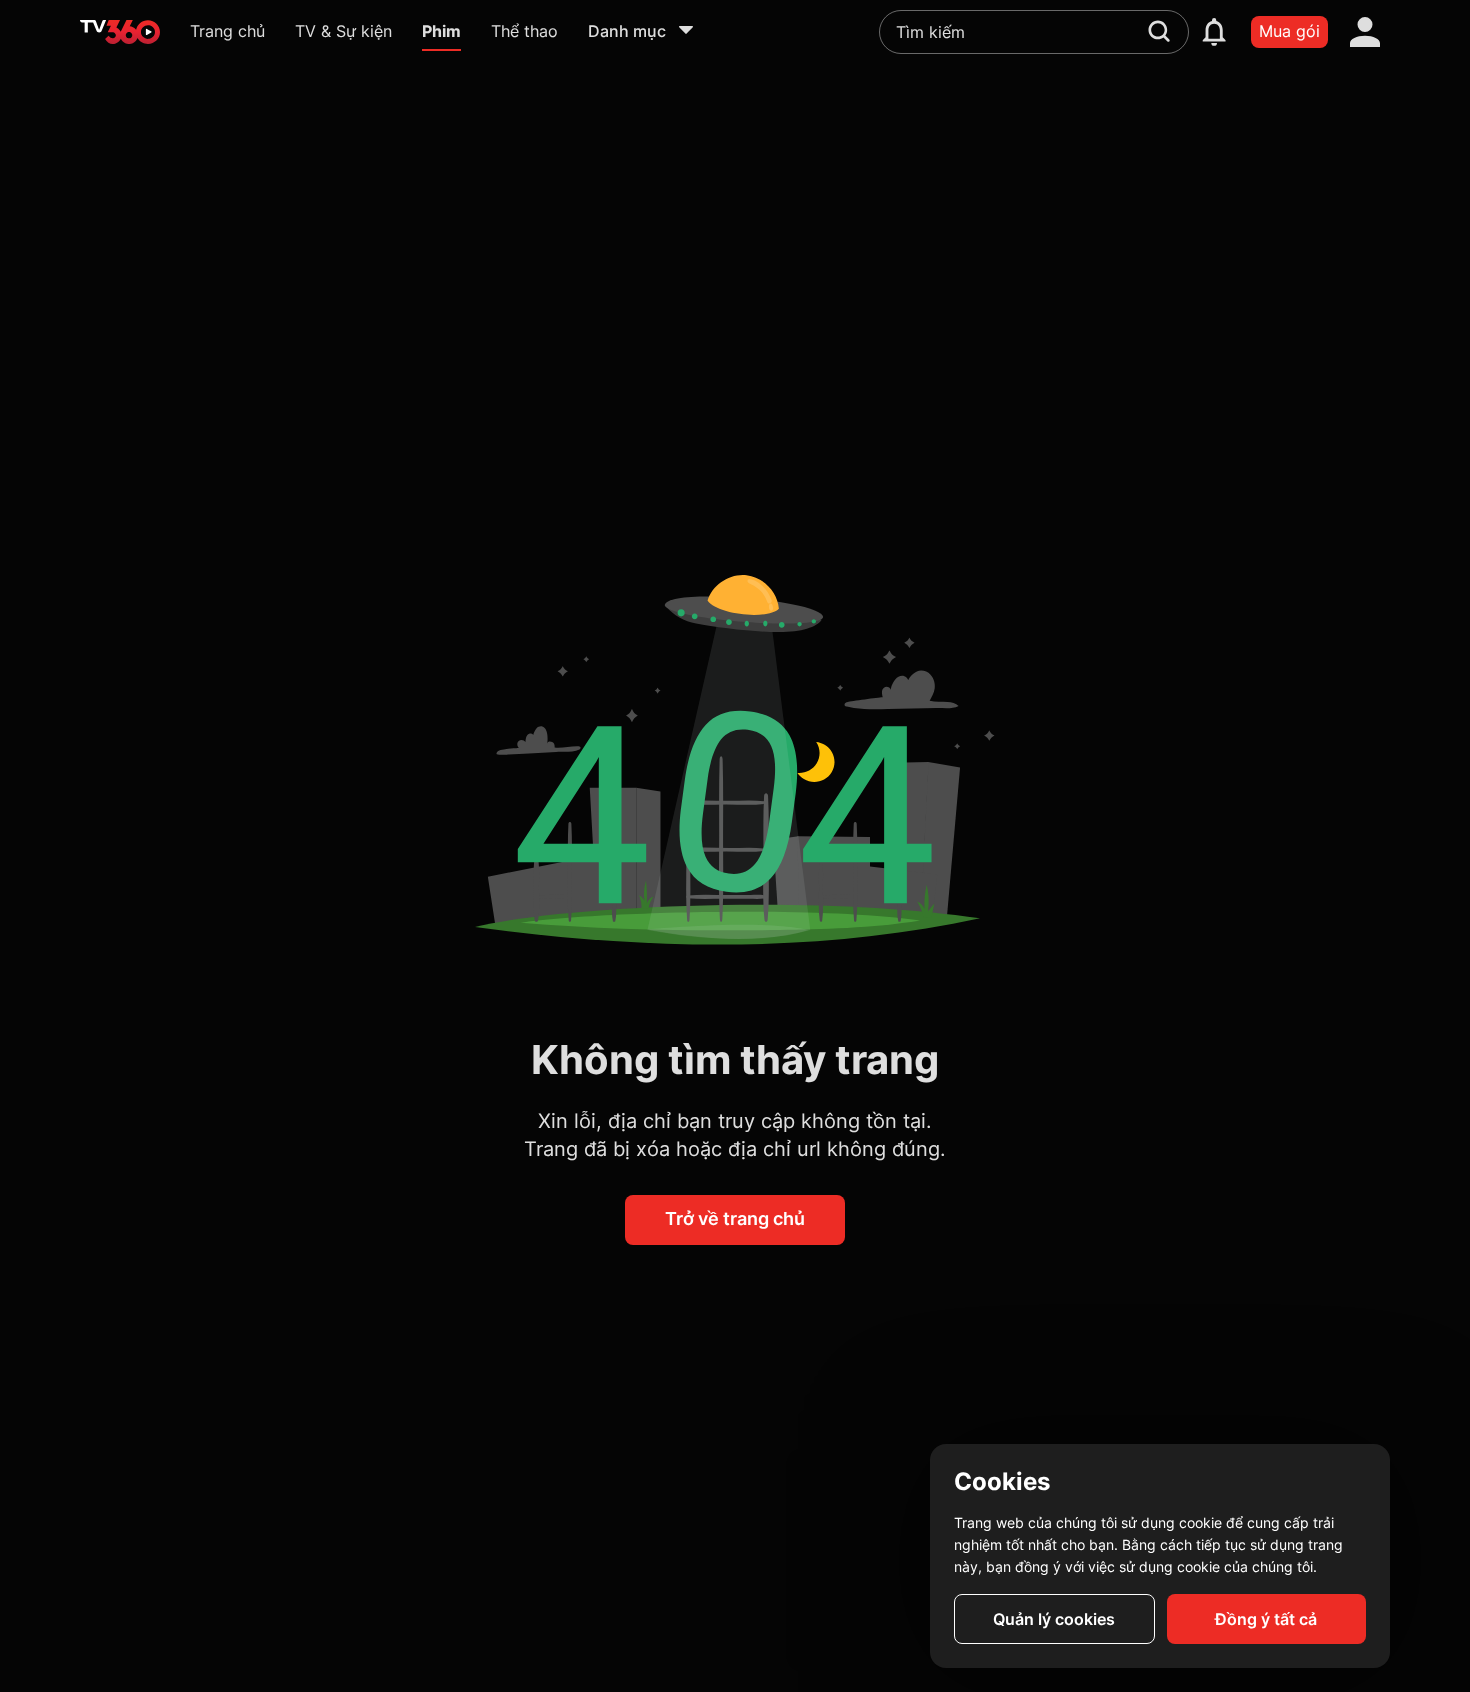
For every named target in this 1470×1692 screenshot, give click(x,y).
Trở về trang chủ (735, 1218)
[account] (1365, 32)
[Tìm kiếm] (1159, 31)
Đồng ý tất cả (1266, 1619)
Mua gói (1289, 31)
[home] (120, 32)
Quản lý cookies (1054, 1619)
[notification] (1214, 32)
